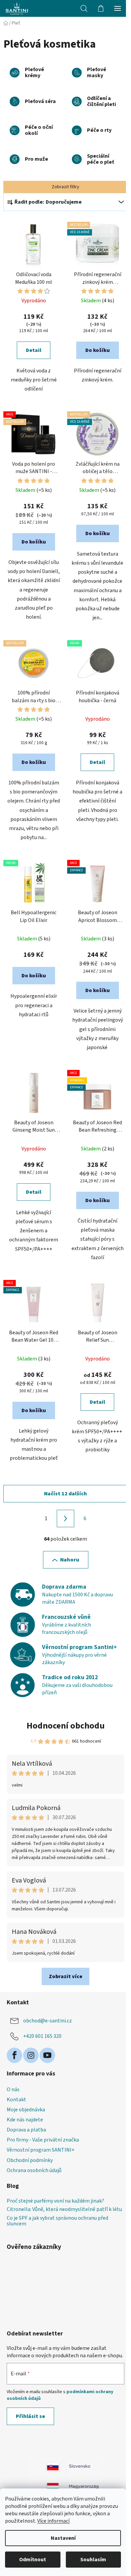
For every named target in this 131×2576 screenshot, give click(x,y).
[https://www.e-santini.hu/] (45, 2486)
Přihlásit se (30, 2416)
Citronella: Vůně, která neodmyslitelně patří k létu (64, 2210)
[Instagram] (31, 2055)
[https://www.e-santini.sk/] (45, 2466)
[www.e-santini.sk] (86, 2466)
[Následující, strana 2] (65, 1518)
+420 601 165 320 (42, 2036)
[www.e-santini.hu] (86, 2486)
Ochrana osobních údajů (34, 2170)
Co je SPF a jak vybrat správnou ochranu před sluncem (57, 2221)
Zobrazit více (65, 1976)
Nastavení (63, 2538)
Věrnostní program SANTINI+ (41, 2150)
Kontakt (16, 2100)
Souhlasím (93, 2560)
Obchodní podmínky (30, 2160)
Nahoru (70, 1560)
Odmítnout (33, 2560)
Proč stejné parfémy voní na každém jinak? (55, 2201)
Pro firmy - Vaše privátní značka (43, 2140)
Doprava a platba (26, 2130)
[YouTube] (47, 2055)
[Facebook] (14, 2055)
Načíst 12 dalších (65, 1494)
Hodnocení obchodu (66, 1726)
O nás (13, 2090)
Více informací (53, 2521)
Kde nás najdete (25, 2120)
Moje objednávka (26, 2110)
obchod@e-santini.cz (48, 2021)
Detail (34, 350)
